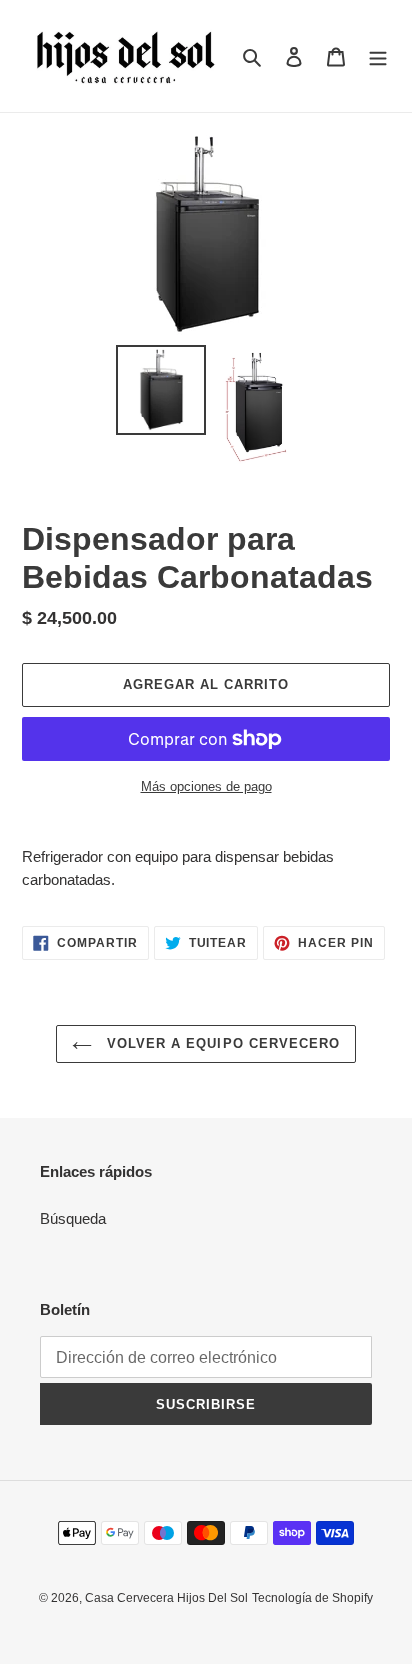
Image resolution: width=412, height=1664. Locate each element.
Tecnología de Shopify (312, 1598)
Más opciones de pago (206, 786)
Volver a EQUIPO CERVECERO (221, 1043)
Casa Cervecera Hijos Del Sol (166, 1598)
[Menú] (378, 56)
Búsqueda (73, 1218)
